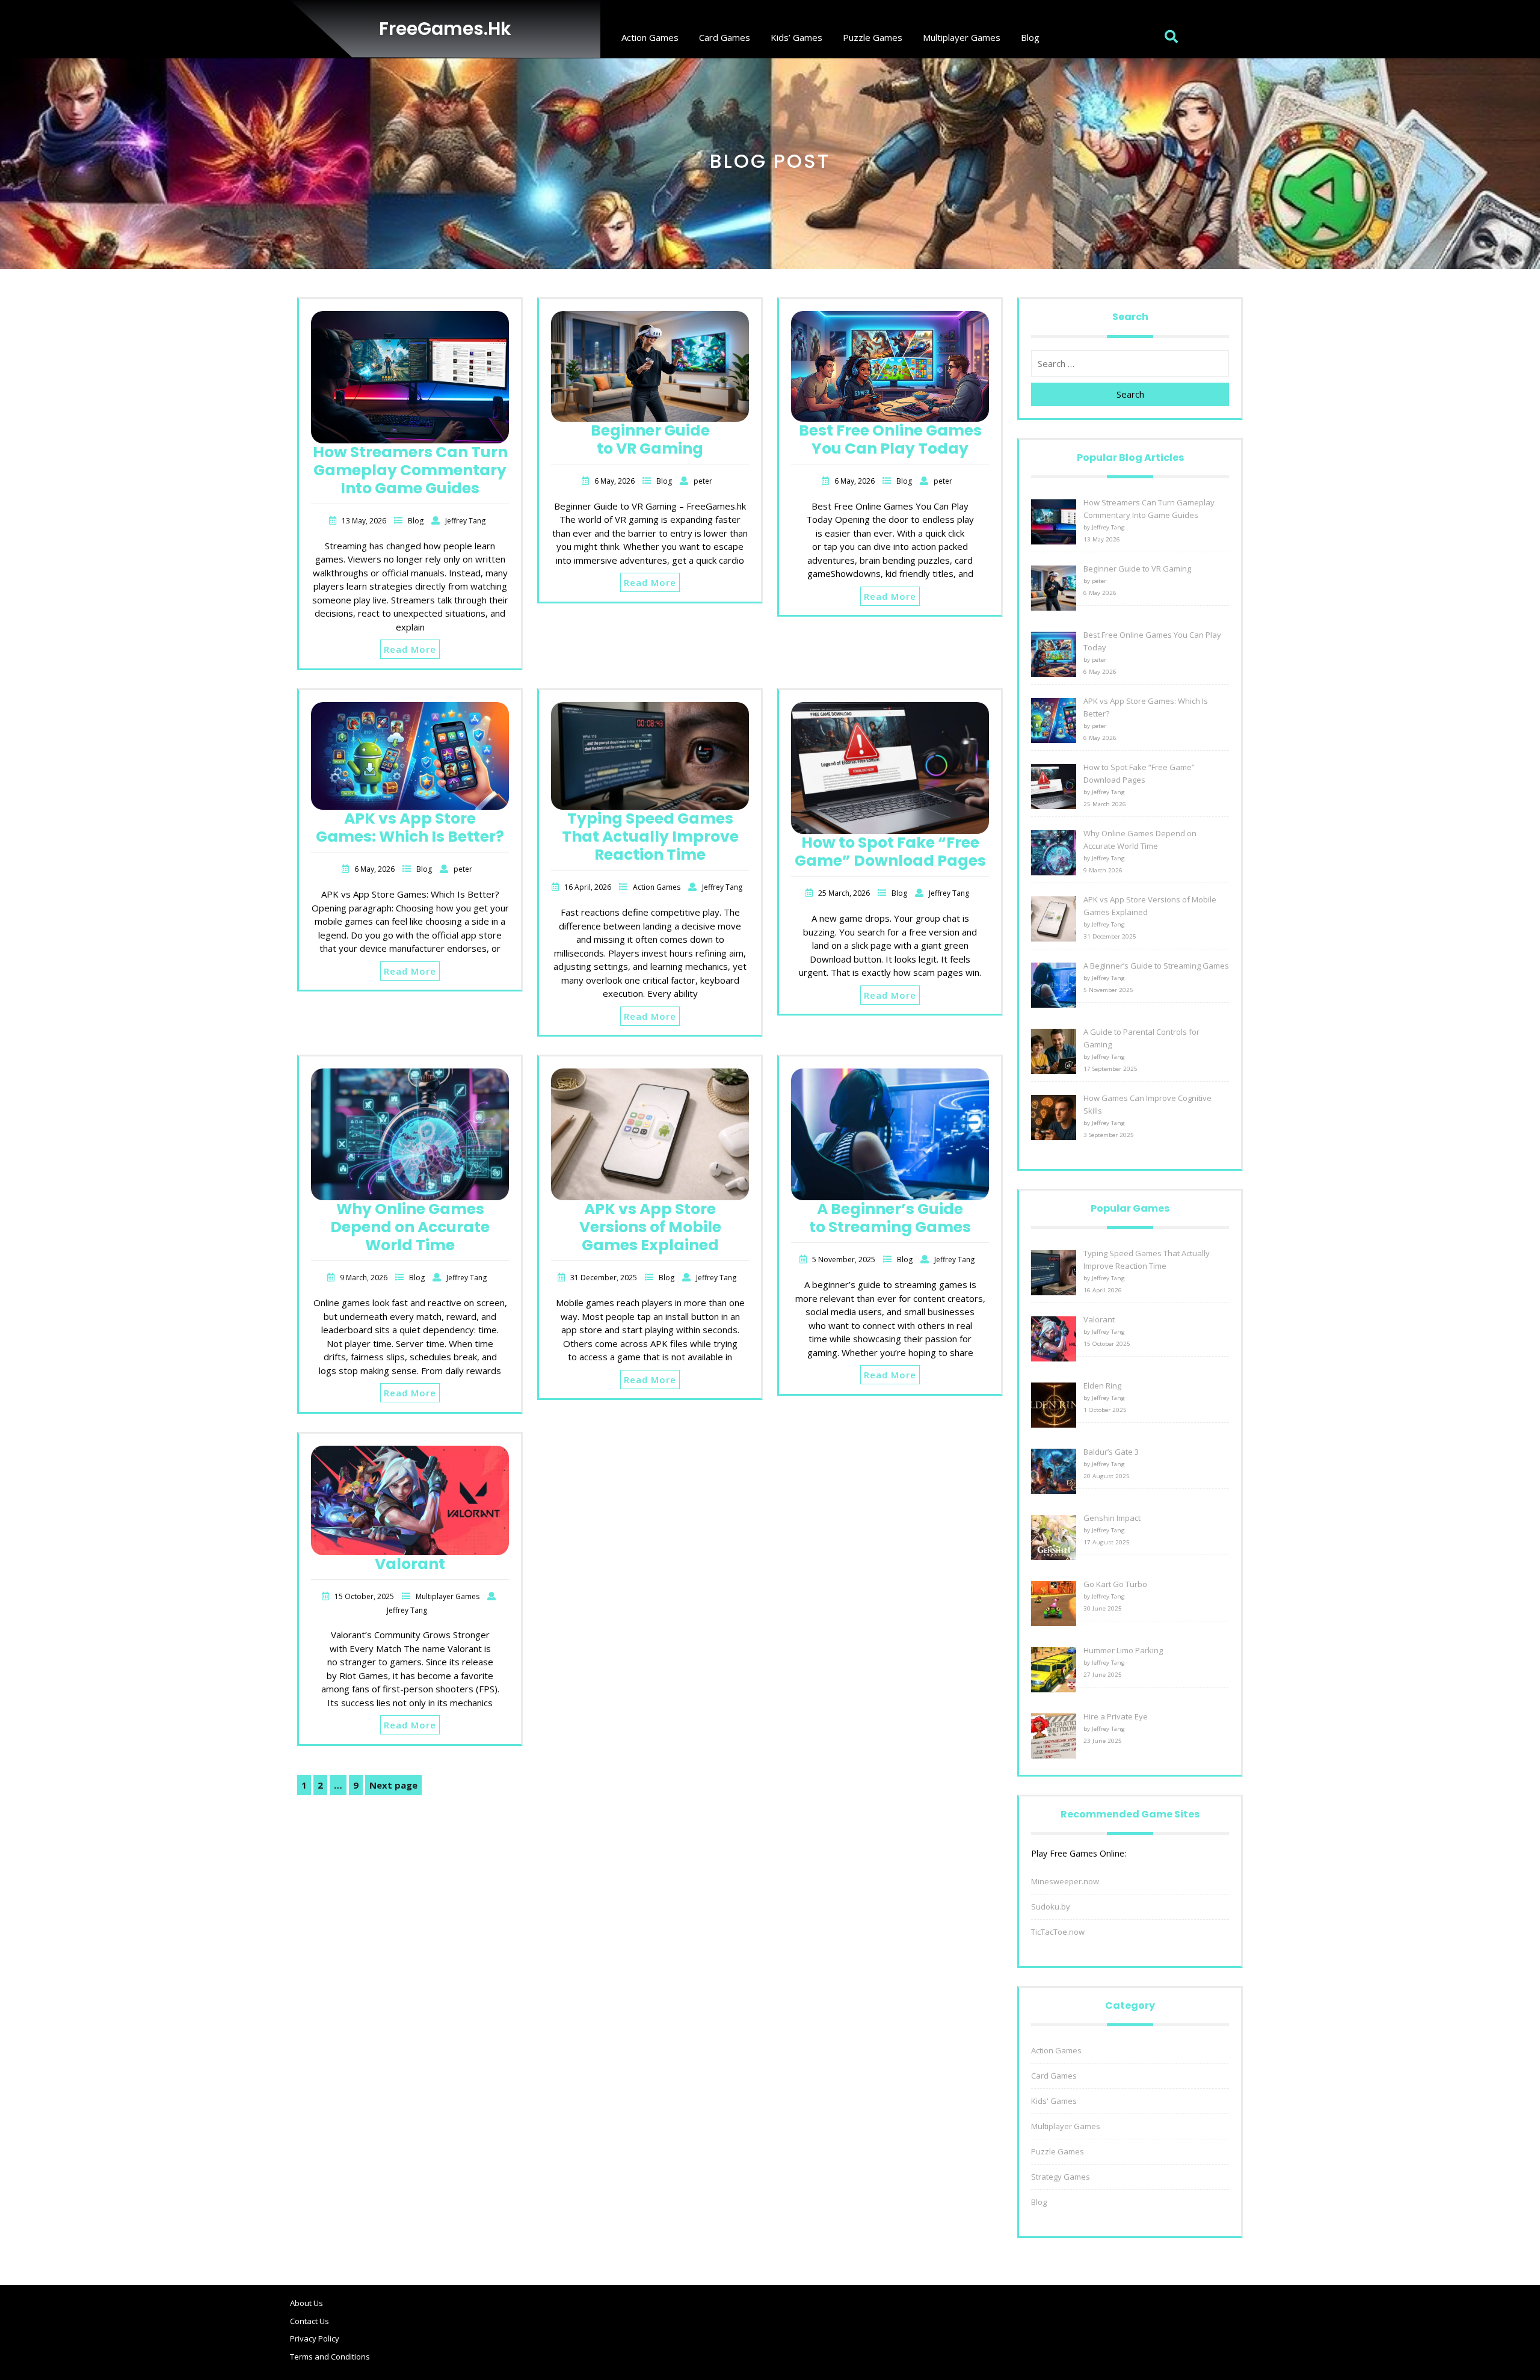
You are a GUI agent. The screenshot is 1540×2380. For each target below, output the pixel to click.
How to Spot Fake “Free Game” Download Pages (890, 852)
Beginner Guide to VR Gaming (650, 439)
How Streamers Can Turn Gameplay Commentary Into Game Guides (410, 470)
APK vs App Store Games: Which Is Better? (410, 828)
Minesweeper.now (1065, 1881)
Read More (410, 649)
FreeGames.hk (445, 29)
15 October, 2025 (365, 1596)
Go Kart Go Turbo (1115, 1584)
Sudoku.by (1051, 1907)
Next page (393, 1785)
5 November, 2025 (845, 1259)
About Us (306, 2303)
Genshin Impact (1112, 1518)
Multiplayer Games (962, 37)
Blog (1030, 37)
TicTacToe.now (1058, 1932)
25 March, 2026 (845, 893)
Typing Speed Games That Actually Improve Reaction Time (650, 837)
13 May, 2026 (365, 521)
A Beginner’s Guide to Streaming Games (890, 1218)
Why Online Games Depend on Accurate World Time (410, 1227)
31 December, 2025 (605, 1278)
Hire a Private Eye (1116, 1716)
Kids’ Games (796, 37)
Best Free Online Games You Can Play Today (890, 439)
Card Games (725, 37)
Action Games (650, 37)
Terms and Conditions (330, 2357)
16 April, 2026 (589, 887)
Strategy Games (1061, 2177)
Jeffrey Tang (465, 521)
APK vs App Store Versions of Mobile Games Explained (650, 1227)
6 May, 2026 (615, 481)
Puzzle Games (873, 37)
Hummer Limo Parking (1123, 1650)
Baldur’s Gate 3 (1111, 1452)
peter (703, 481)
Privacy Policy (315, 2338)
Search (1130, 394)
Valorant (410, 1564)
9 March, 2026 (365, 1278)
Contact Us (310, 2321)
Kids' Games (1054, 2101)
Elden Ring (1102, 1386)
